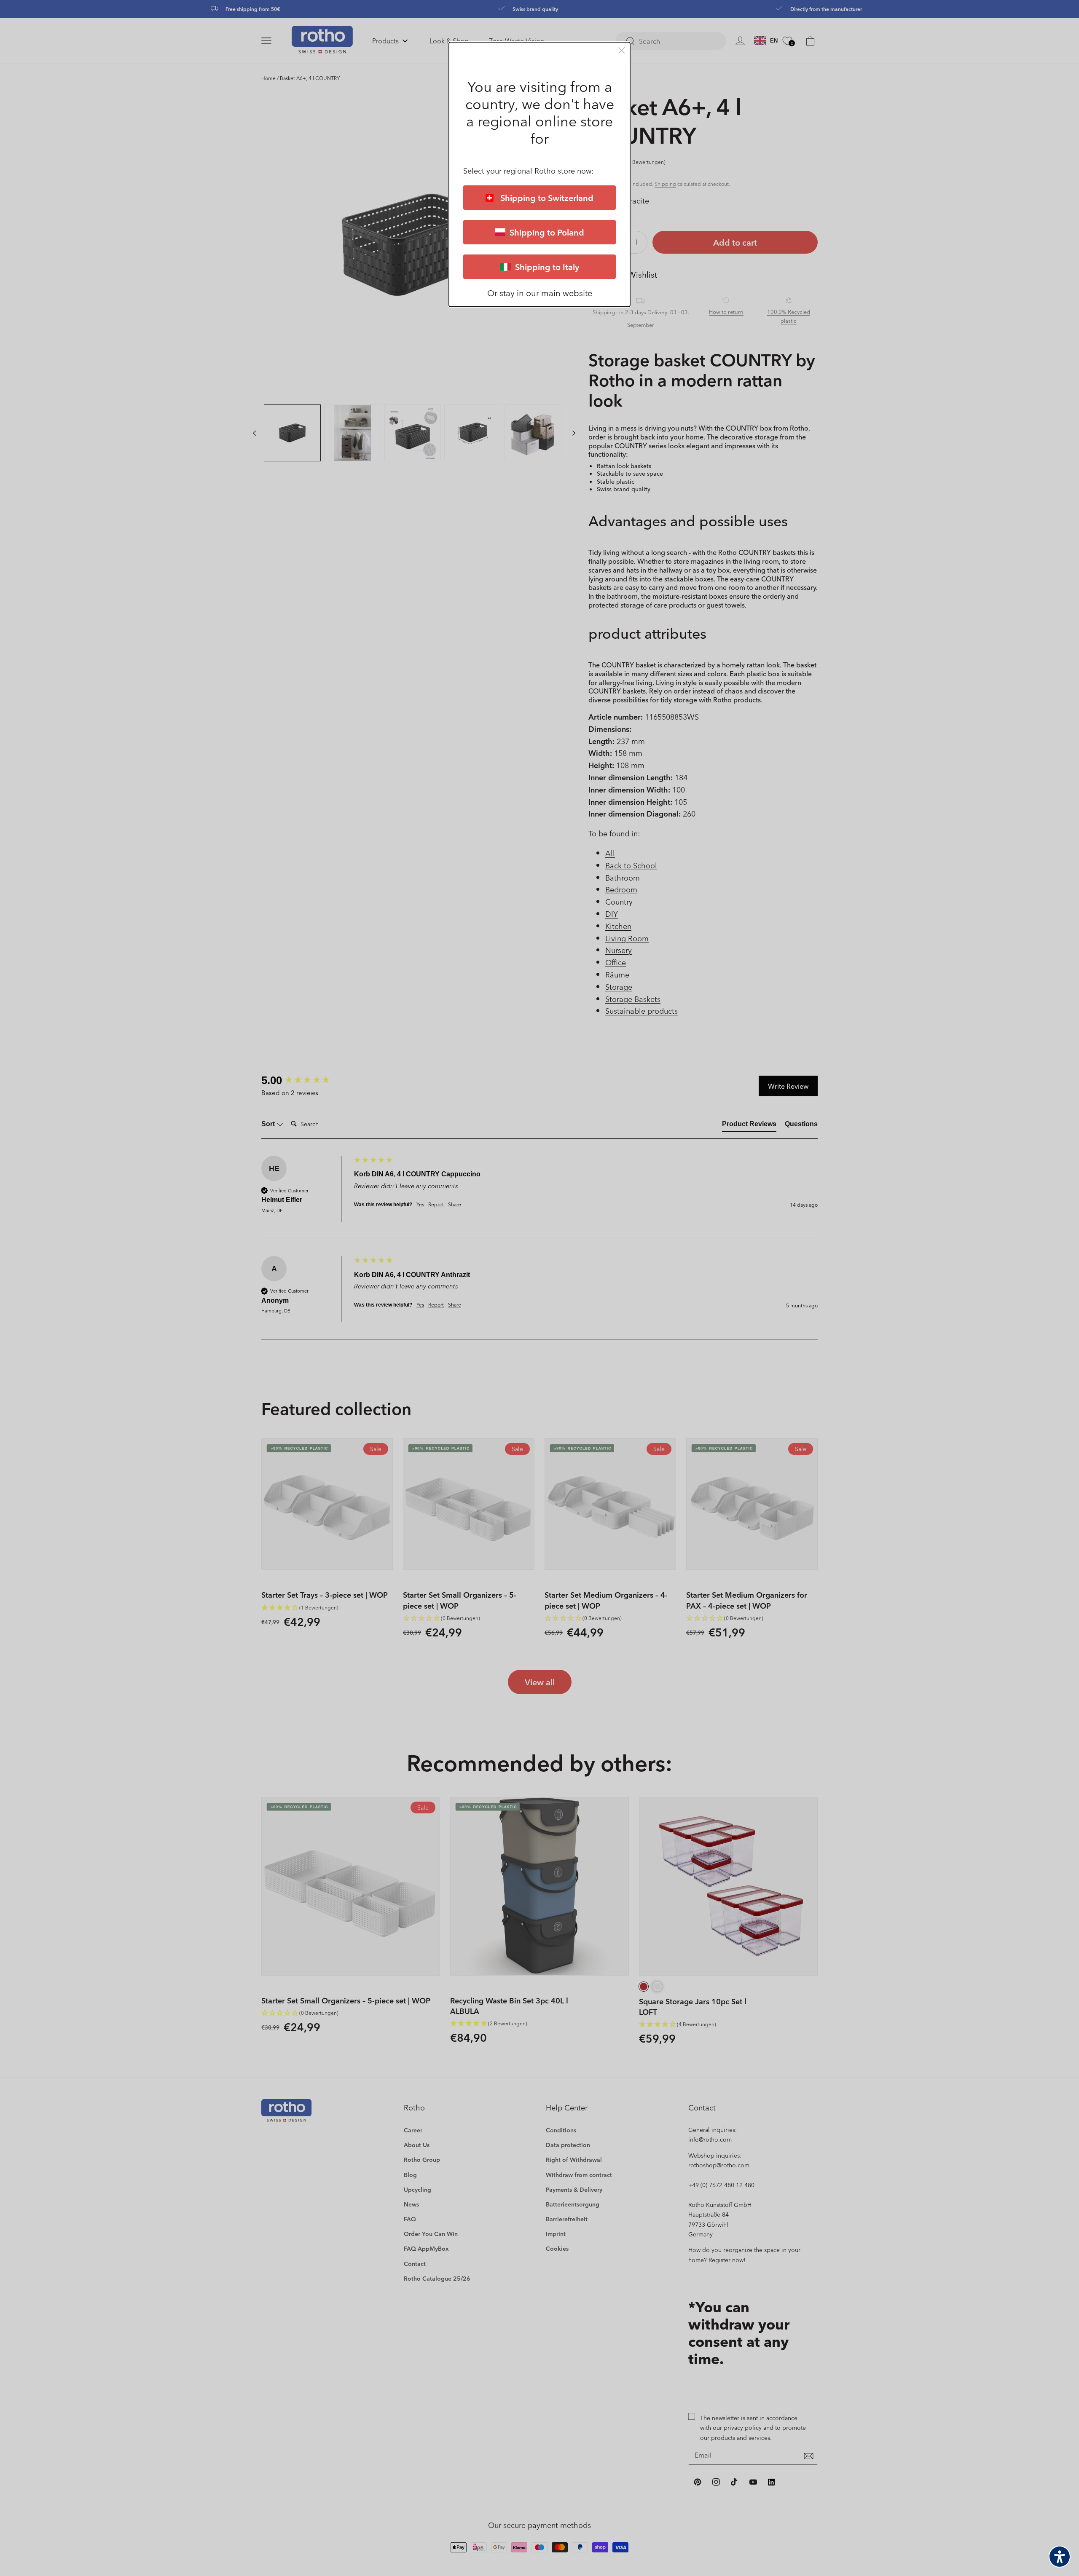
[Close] (622, 50)
